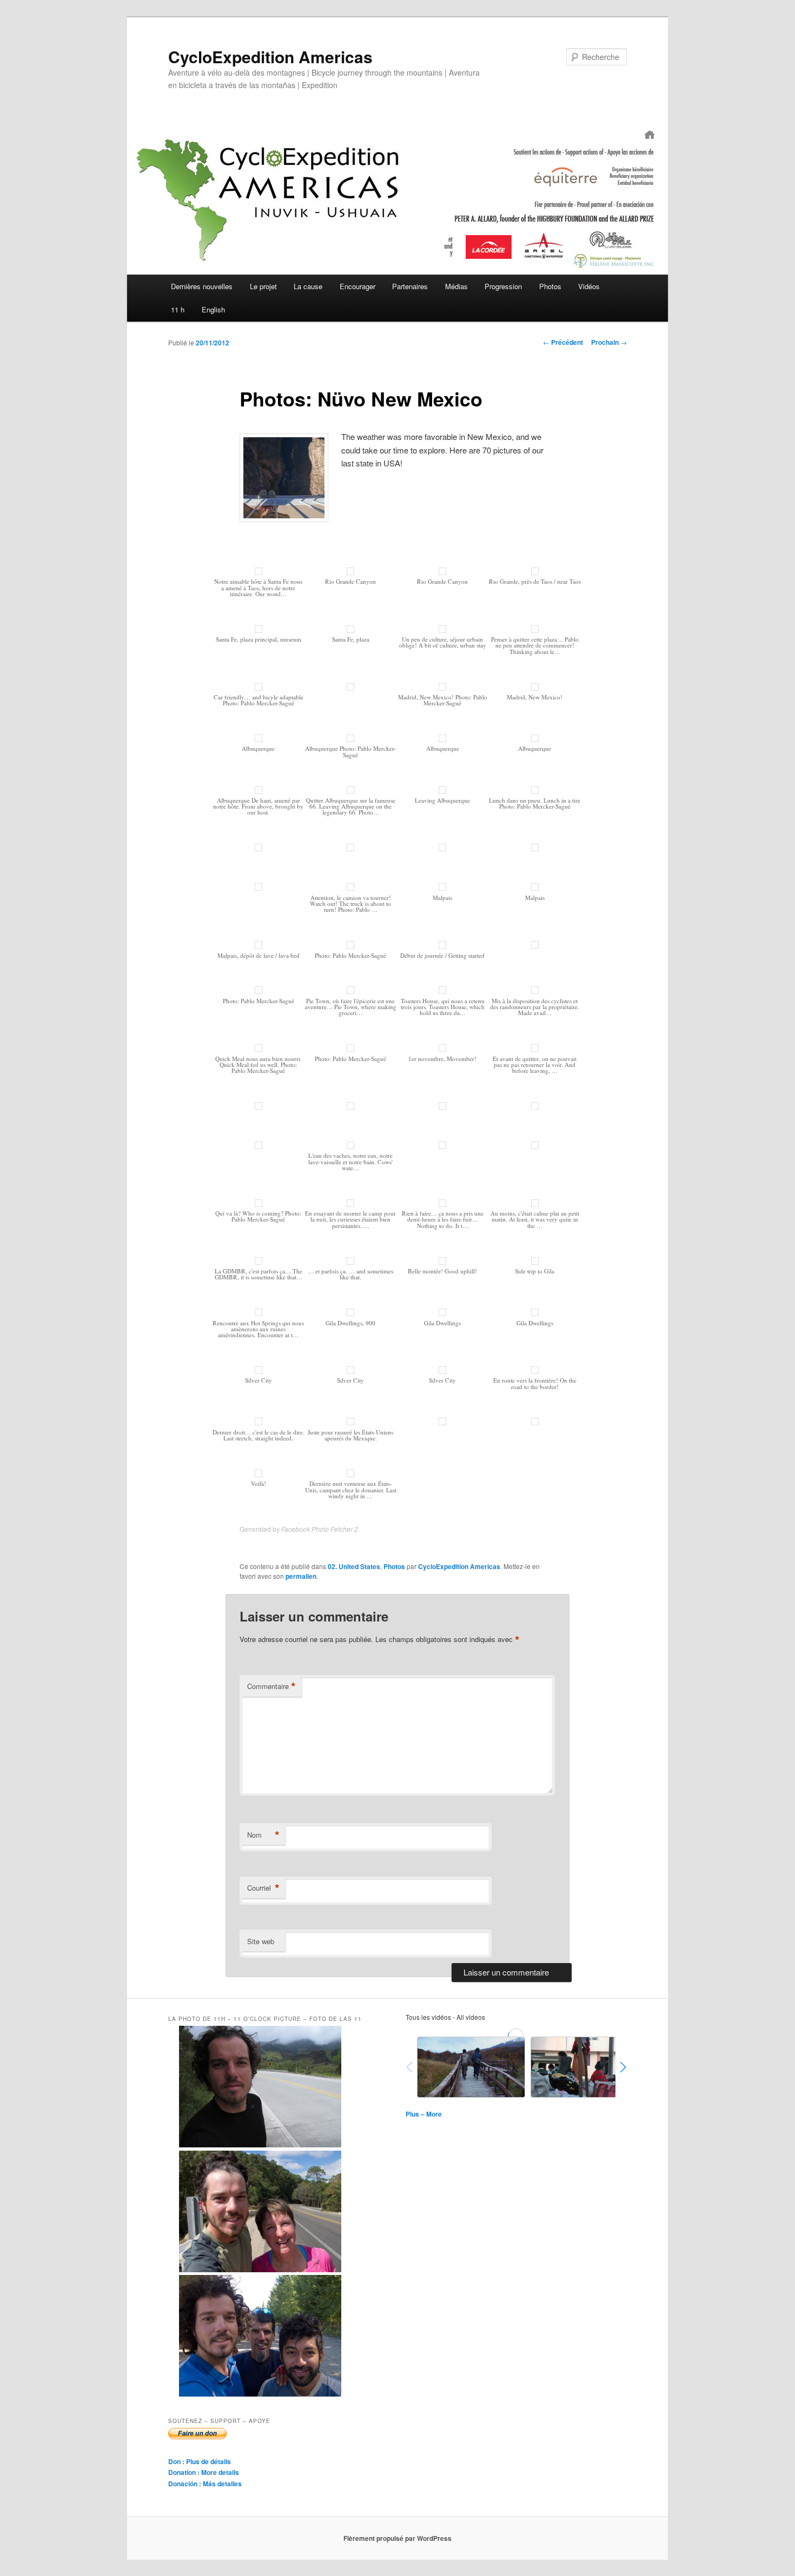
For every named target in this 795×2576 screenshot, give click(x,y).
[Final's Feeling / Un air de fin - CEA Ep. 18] (471, 2067)
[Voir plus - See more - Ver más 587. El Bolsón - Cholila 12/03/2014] (260, 2394)
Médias (456, 286)
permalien (301, 1576)
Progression (503, 286)
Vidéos (589, 286)
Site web (261, 1941)
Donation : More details (204, 2472)
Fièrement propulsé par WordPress (398, 2538)
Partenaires (410, 286)
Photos (550, 286)
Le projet (263, 286)
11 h (178, 309)
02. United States (354, 1566)
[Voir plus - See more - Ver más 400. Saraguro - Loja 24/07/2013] (260, 2145)
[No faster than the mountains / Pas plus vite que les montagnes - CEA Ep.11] (585, 2067)
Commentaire (271, 1686)
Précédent (563, 342)
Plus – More (424, 2114)
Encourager (357, 286)
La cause (308, 286)
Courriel (263, 1888)
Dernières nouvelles (202, 286)
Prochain (609, 342)
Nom (263, 1835)
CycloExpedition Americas (270, 56)
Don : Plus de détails (200, 2461)
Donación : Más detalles (205, 2484)
